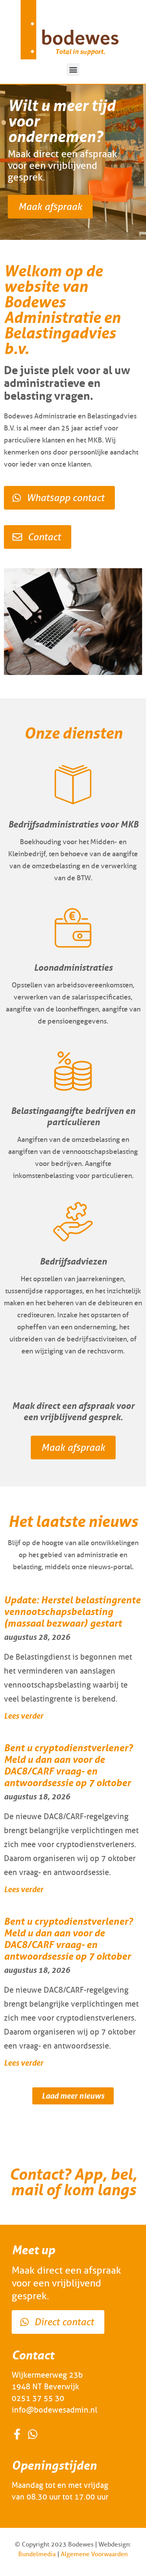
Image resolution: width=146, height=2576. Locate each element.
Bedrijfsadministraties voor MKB (73, 824)
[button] (73, 70)
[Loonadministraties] (73, 928)
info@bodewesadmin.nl (55, 2410)
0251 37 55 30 (38, 2398)
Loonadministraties (73, 967)
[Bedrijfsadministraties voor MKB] (73, 785)
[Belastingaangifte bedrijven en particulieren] (73, 1071)
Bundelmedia (37, 2554)
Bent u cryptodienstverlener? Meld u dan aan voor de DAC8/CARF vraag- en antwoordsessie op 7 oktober (68, 1765)
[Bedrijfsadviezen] (73, 1222)
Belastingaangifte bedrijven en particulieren (73, 1116)
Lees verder (24, 1716)
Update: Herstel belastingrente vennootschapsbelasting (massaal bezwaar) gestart (72, 1612)
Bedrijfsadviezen (73, 1261)
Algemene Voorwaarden (94, 2554)
